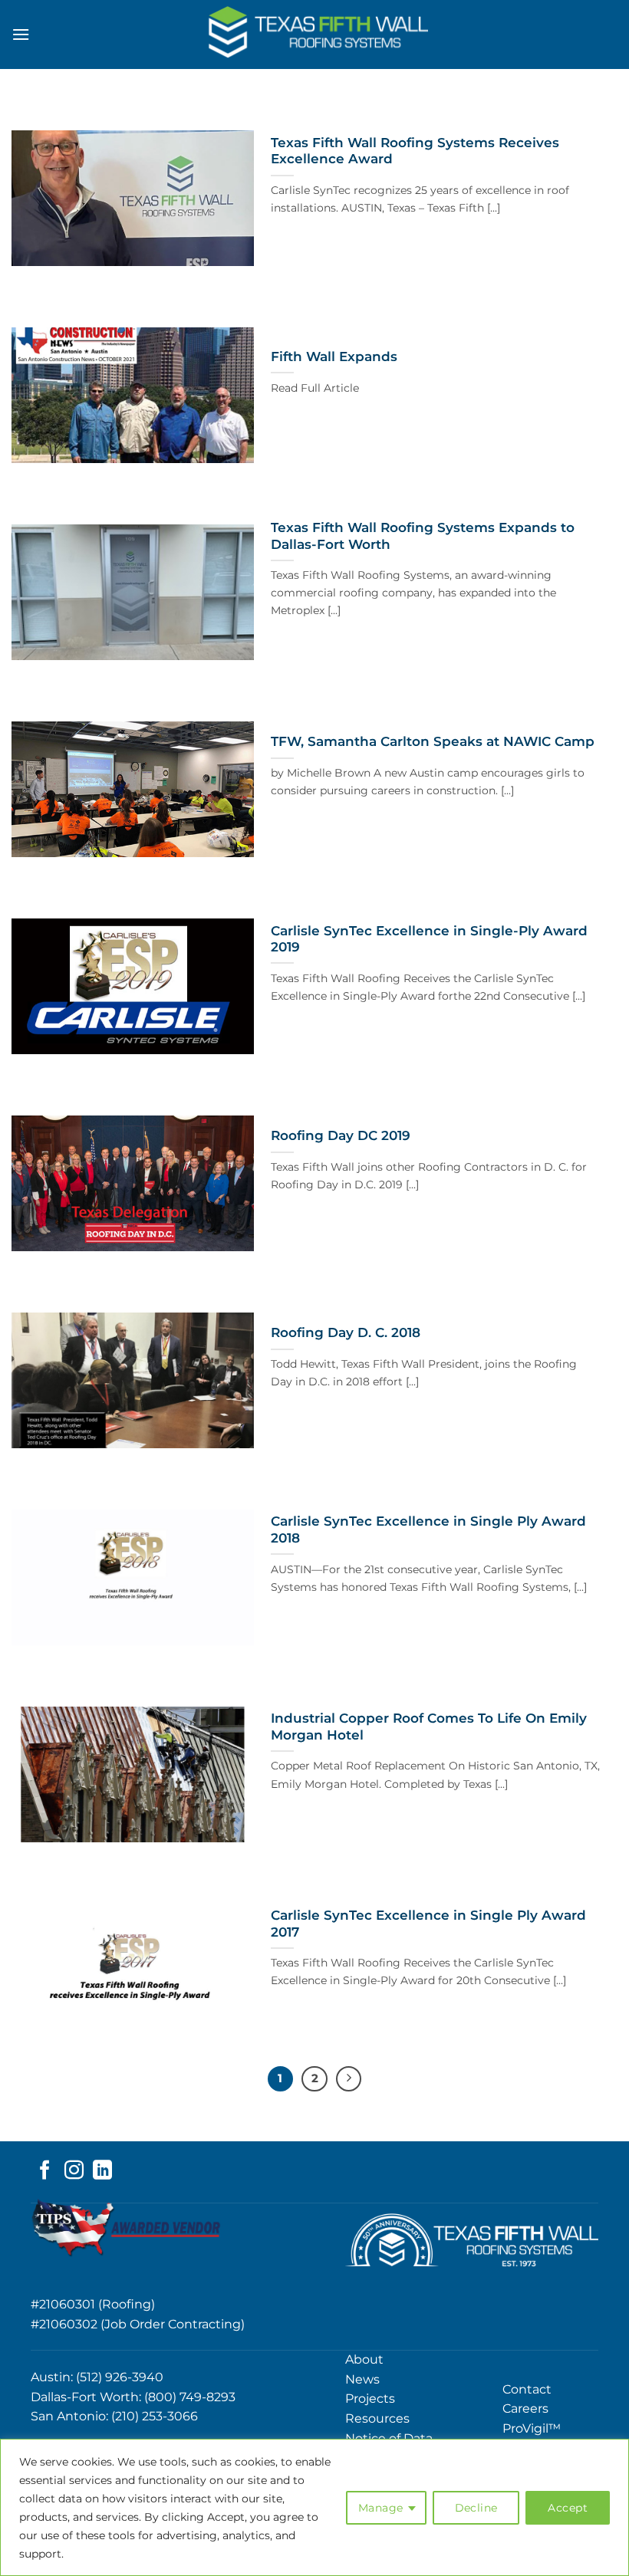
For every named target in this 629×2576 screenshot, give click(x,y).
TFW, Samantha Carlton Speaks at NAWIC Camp (433, 741)
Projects (370, 2399)
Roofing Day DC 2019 (341, 1135)
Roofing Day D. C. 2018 (346, 1332)
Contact (527, 2389)
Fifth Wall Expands (334, 356)
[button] (21, 34)
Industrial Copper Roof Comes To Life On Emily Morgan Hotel (429, 1727)
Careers (525, 2408)
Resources (377, 2418)
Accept (568, 2508)
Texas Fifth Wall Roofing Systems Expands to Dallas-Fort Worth (423, 536)
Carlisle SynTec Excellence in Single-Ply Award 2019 (429, 939)
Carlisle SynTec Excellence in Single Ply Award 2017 (428, 1924)
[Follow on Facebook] (45, 2171)
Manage (381, 2508)
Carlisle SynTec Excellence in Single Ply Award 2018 (428, 1529)
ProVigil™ (532, 2428)
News (362, 2379)
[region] (314, 2507)
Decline (476, 2508)
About (364, 2359)
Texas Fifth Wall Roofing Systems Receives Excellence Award (415, 151)
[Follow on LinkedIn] (102, 2171)
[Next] (349, 2079)
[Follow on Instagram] (74, 2171)
